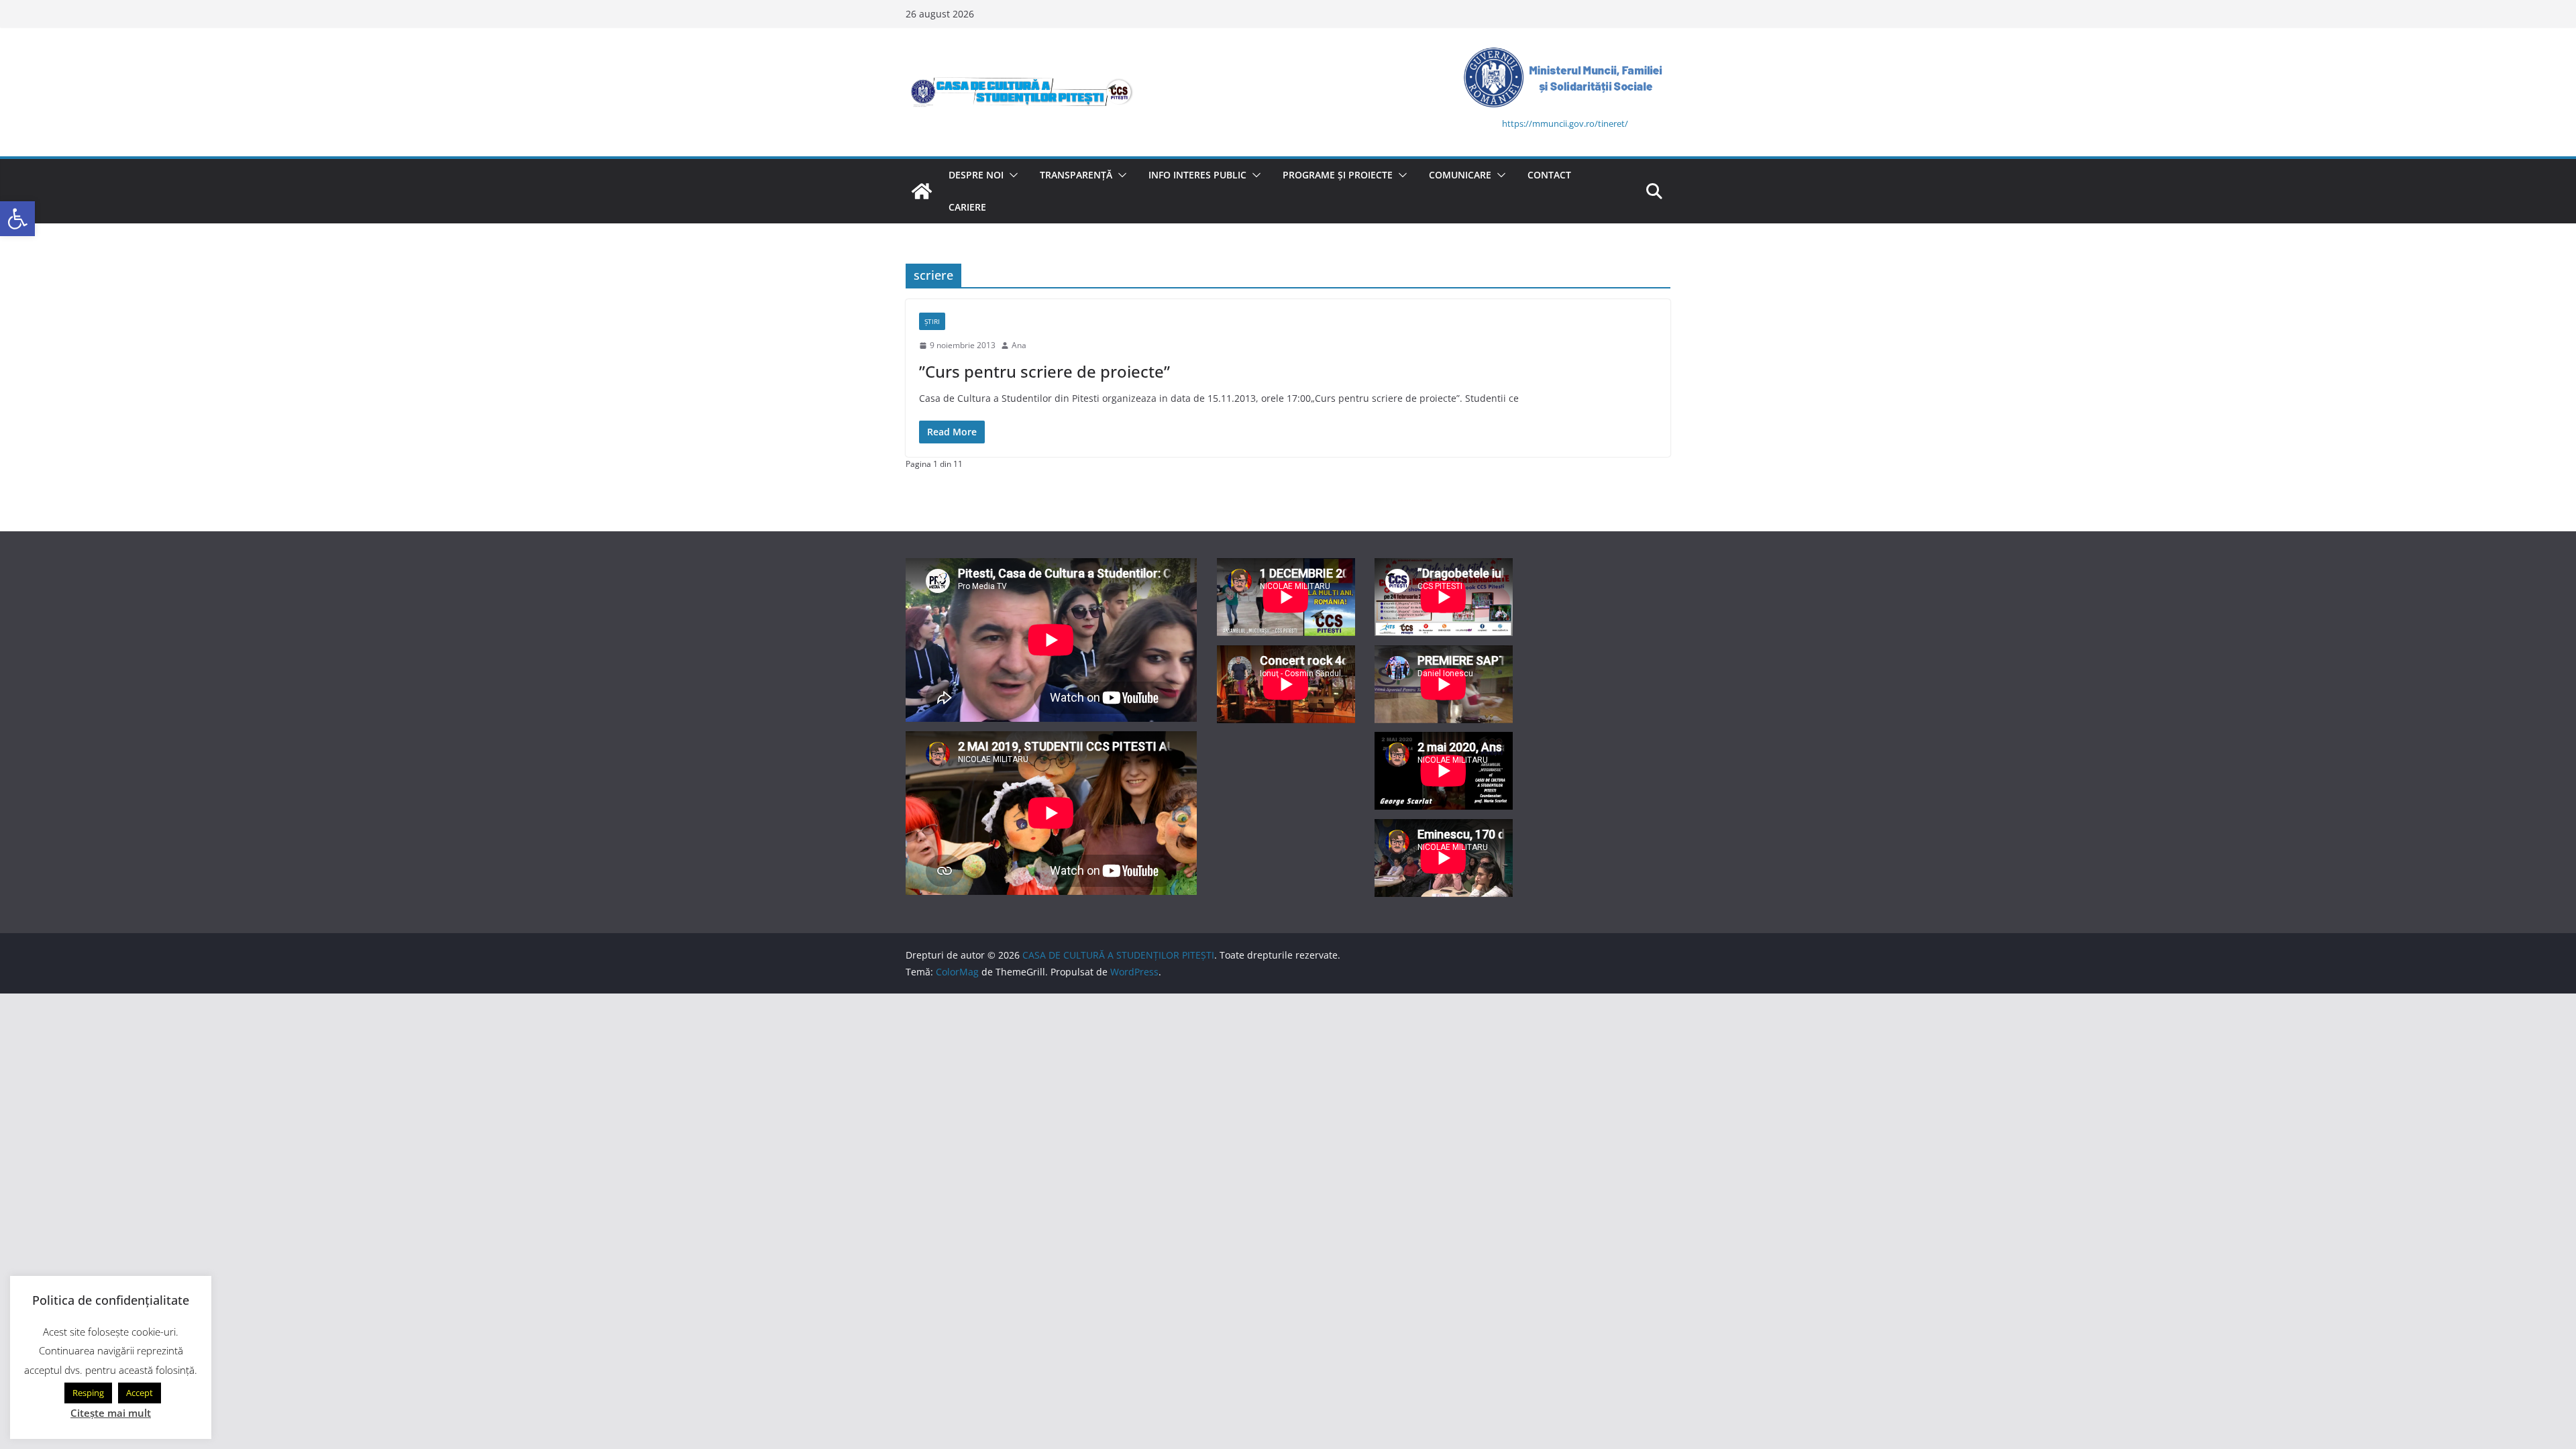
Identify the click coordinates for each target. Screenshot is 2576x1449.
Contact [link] (1549, 175)
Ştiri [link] (932, 321)
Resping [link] (88, 1393)
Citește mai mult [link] (111, 1413)
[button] (1011, 175)
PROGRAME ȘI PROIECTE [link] (1338, 175)
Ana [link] (1019, 345)
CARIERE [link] (967, 207)
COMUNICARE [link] (1460, 175)
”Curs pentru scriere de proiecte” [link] (1044, 371)
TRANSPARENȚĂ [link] (1076, 175)
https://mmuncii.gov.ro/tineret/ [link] (1565, 123)
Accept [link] (140, 1393)
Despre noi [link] (976, 175)
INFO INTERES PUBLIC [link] (1197, 175)
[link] (17, 219)
